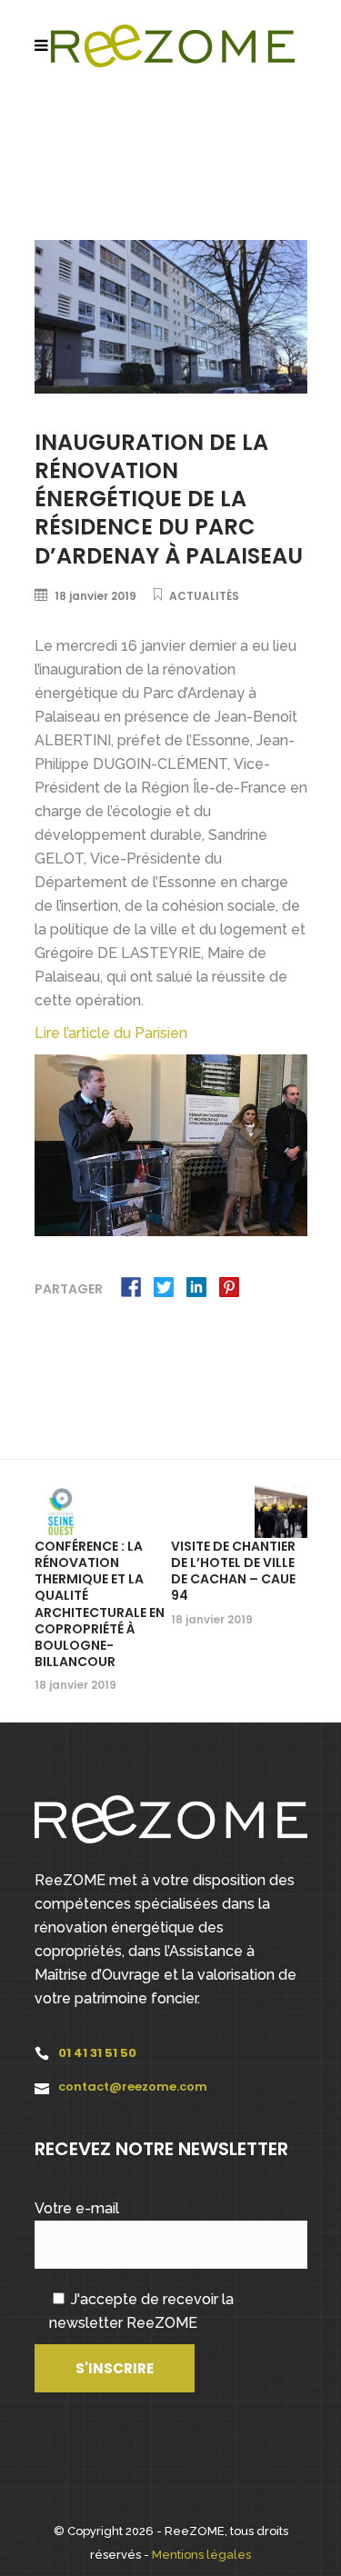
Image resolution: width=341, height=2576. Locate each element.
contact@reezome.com (133, 2087)
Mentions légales (201, 2555)
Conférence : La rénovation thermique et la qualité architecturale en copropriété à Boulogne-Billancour (100, 1604)
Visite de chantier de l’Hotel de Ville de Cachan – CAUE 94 (233, 1571)
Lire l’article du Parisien (113, 1033)
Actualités (204, 596)
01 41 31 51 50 (97, 2053)
